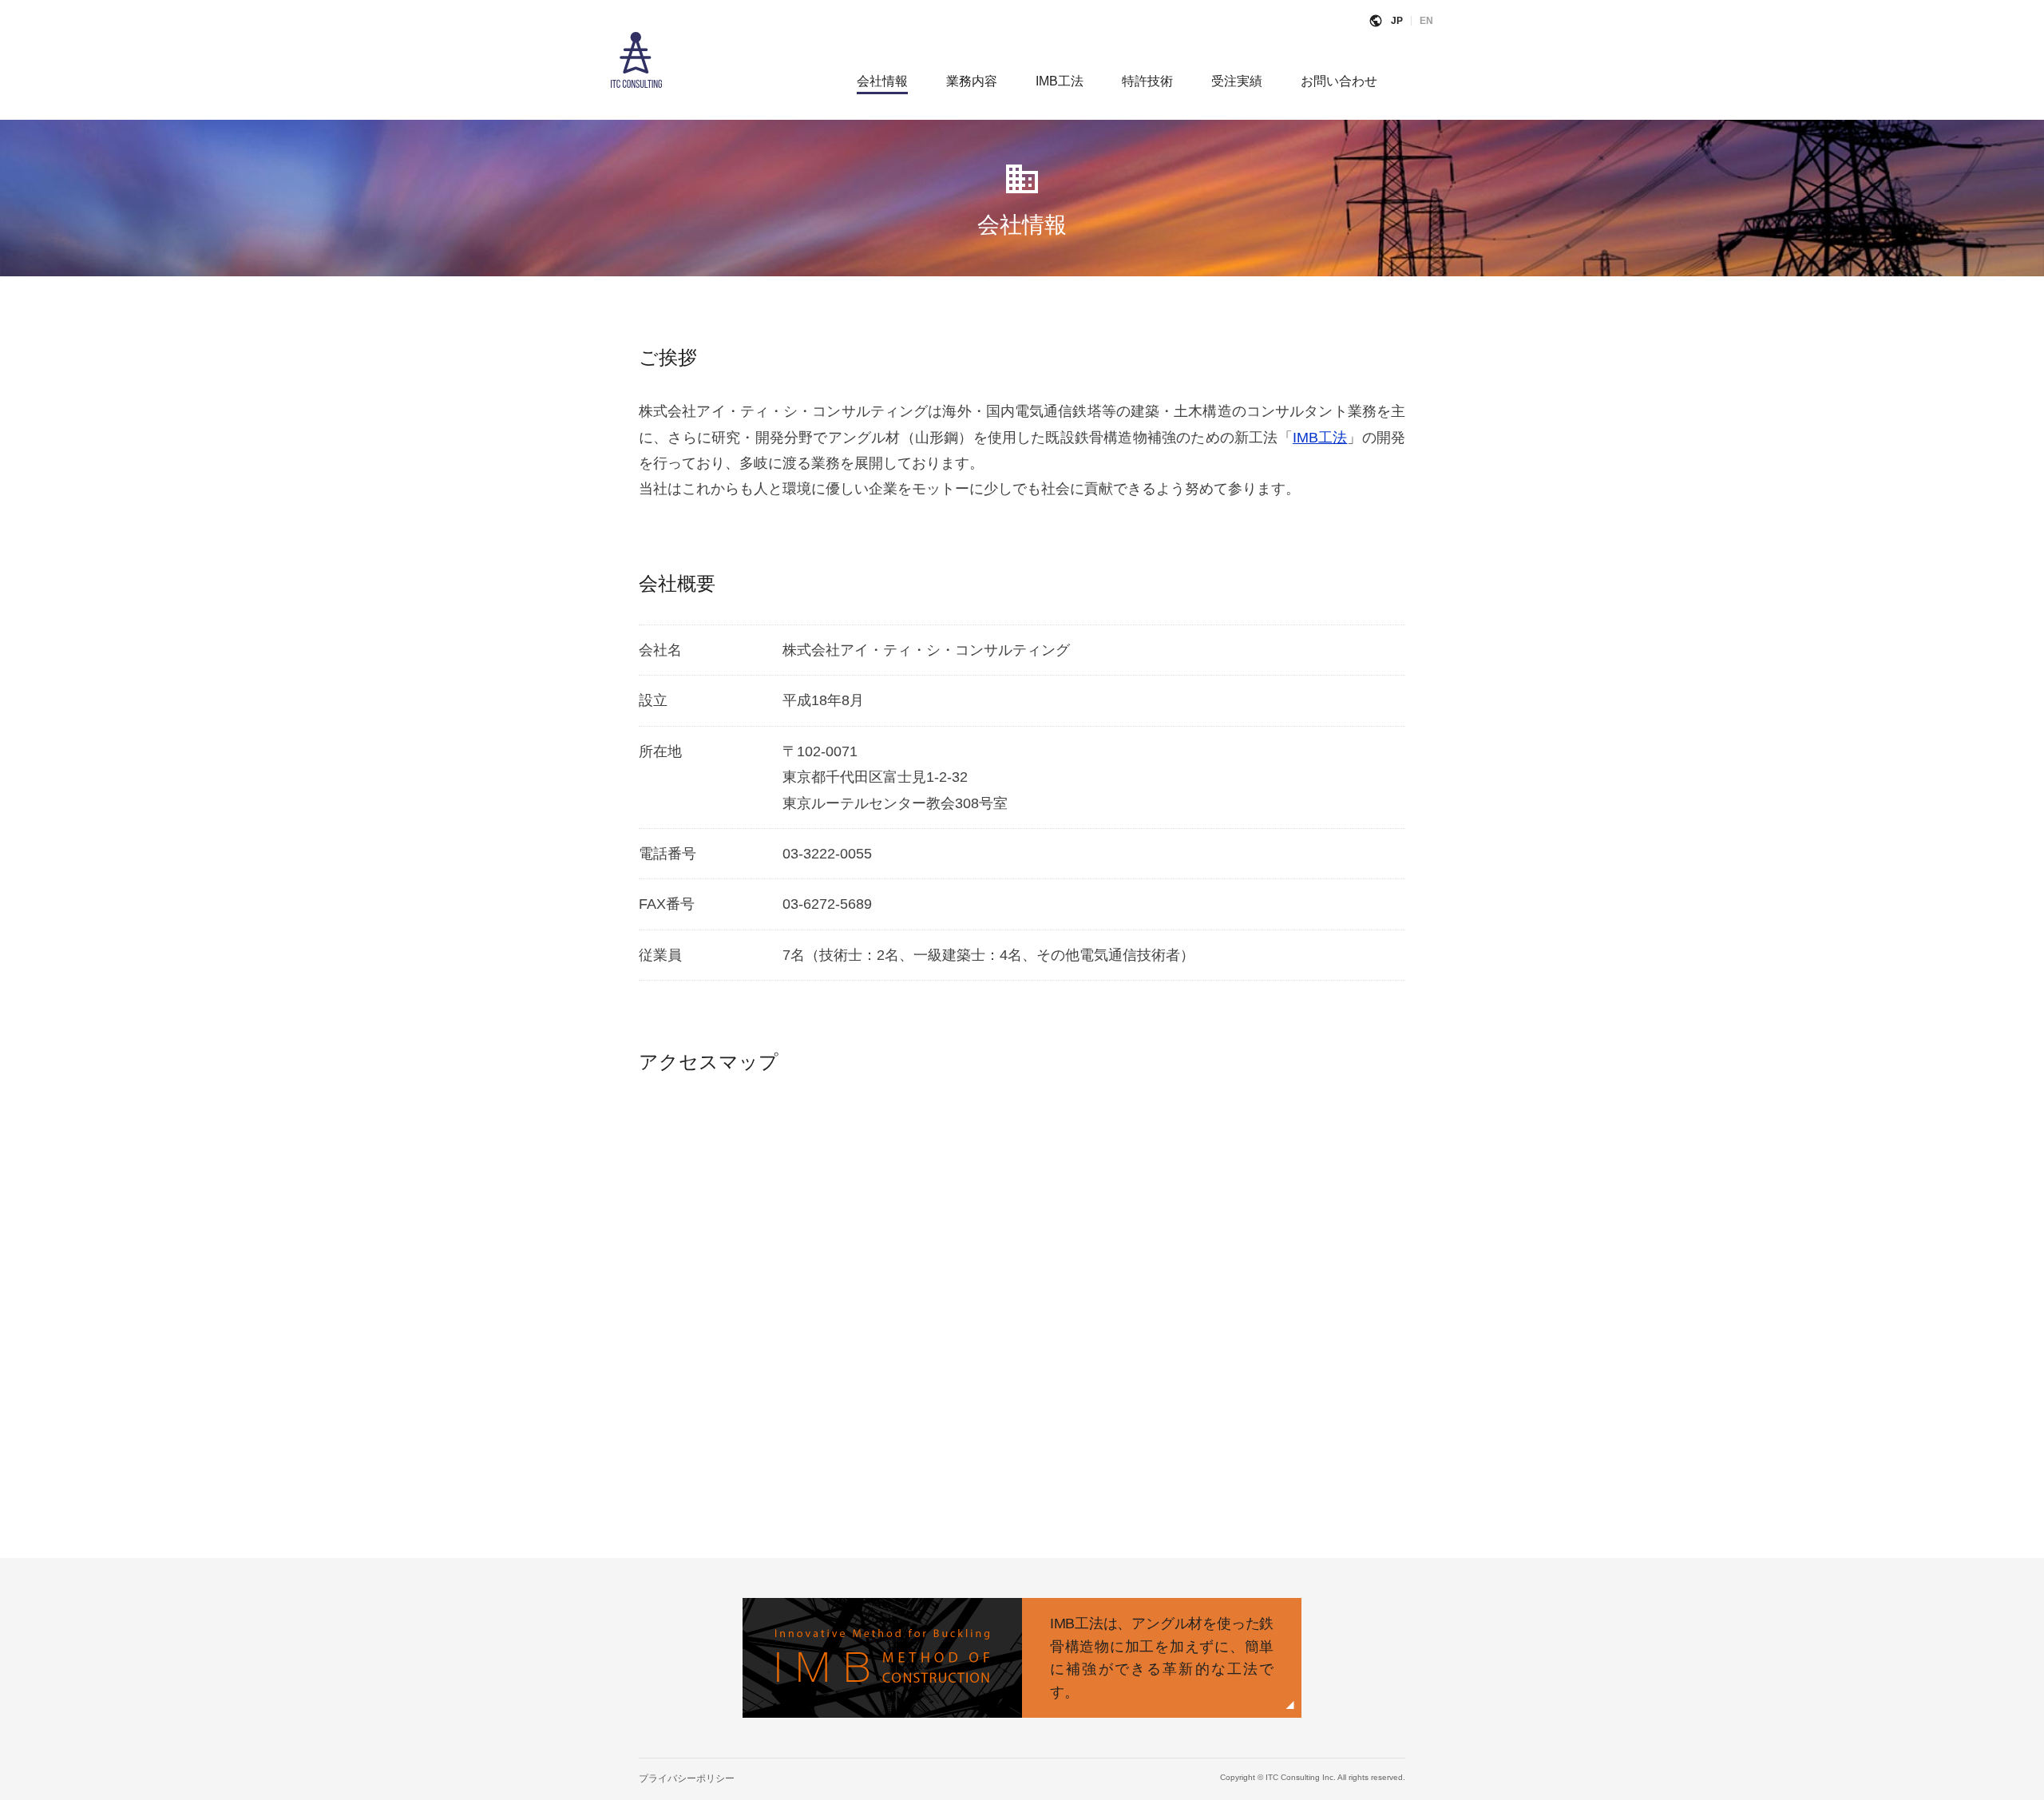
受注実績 (1237, 81)
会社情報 (882, 81)
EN (1426, 21)
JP (1397, 21)
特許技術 (1147, 81)
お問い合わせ (1339, 81)
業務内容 (972, 81)
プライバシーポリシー (687, 1778)
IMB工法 (1060, 81)
